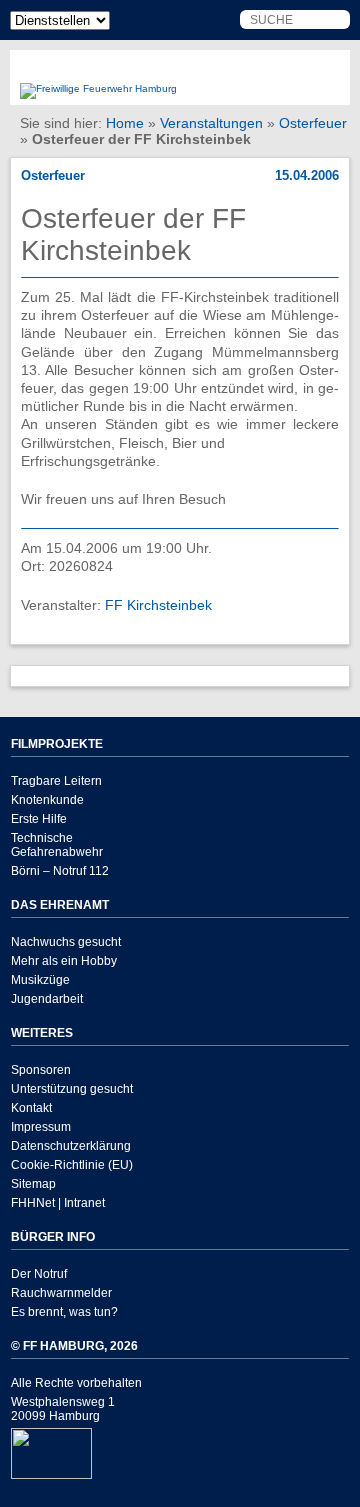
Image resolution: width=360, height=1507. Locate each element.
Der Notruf (39, 1274)
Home (125, 123)
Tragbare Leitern (56, 781)
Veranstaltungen (211, 123)
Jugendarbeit (47, 999)
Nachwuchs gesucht (66, 942)
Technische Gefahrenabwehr (57, 845)
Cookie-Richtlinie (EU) (72, 1165)
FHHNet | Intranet (58, 1203)
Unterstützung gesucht (72, 1089)
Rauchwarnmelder (61, 1293)
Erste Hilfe (39, 819)
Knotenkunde (47, 800)
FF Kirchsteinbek (158, 605)
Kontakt (31, 1108)
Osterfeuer (313, 123)
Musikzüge (40, 980)
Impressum (41, 1127)
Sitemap (33, 1184)
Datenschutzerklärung (71, 1146)
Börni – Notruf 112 (60, 871)
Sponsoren (41, 1070)
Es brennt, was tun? (64, 1312)
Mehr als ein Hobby (64, 961)
